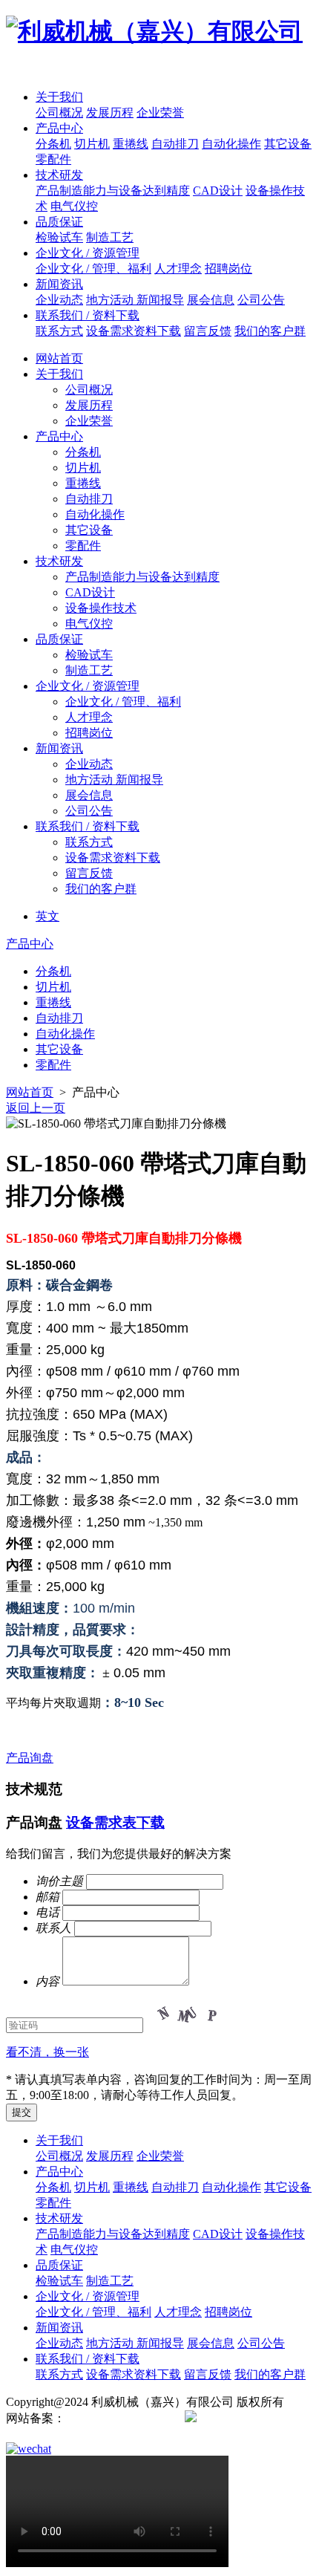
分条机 (53, 144)
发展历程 (110, 113)
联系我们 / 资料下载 (88, 315)
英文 (47, 916)
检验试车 (59, 237)
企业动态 (59, 300)
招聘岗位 (228, 269)
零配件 (53, 159)
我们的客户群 (270, 331)
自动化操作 (231, 144)
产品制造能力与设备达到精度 (113, 191)
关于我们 (59, 97)
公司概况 (59, 113)
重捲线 (131, 144)
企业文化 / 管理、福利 (93, 269)
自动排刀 (175, 144)
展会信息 (211, 300)
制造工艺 (110, 237)
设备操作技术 (101, 608)
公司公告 (261, 300)
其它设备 (288, 144)
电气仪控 (74, 206)
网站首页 (59, 358)
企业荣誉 (160, 113)
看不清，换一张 (47, 2052)
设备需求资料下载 (134, 331)
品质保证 (59, 222)
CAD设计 (218, 191)
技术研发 (59, 175)
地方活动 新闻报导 (135, 300)
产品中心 (59, 128)
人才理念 (178, 269)
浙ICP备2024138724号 (122, 2418)
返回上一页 (36, 1108)
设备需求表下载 (115, 1822)
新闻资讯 (59, 284)
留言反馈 (208, 331)
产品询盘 (30, 1758)
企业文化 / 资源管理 (88, 253)
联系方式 (59, 331)
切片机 (92, 144)
